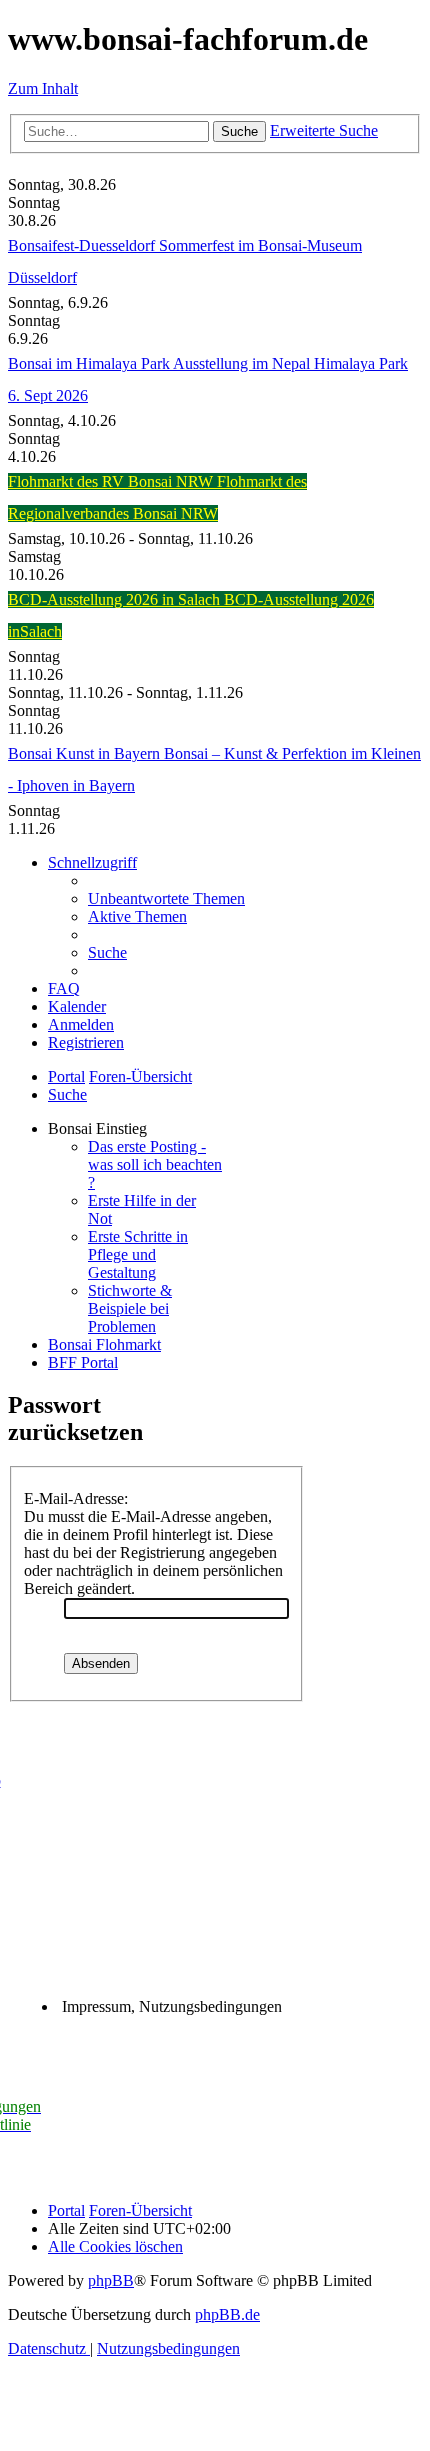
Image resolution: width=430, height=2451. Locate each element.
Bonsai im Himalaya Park (90, 363)
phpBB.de (227, 2314)
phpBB (111, 2280)
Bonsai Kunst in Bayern (86, 753)
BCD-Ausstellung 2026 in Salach (116, 599)
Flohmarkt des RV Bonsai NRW (112, 481)
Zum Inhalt (43, 88)
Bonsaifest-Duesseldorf (83, 245)
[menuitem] (166, 898)
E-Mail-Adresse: (76, 1498)
